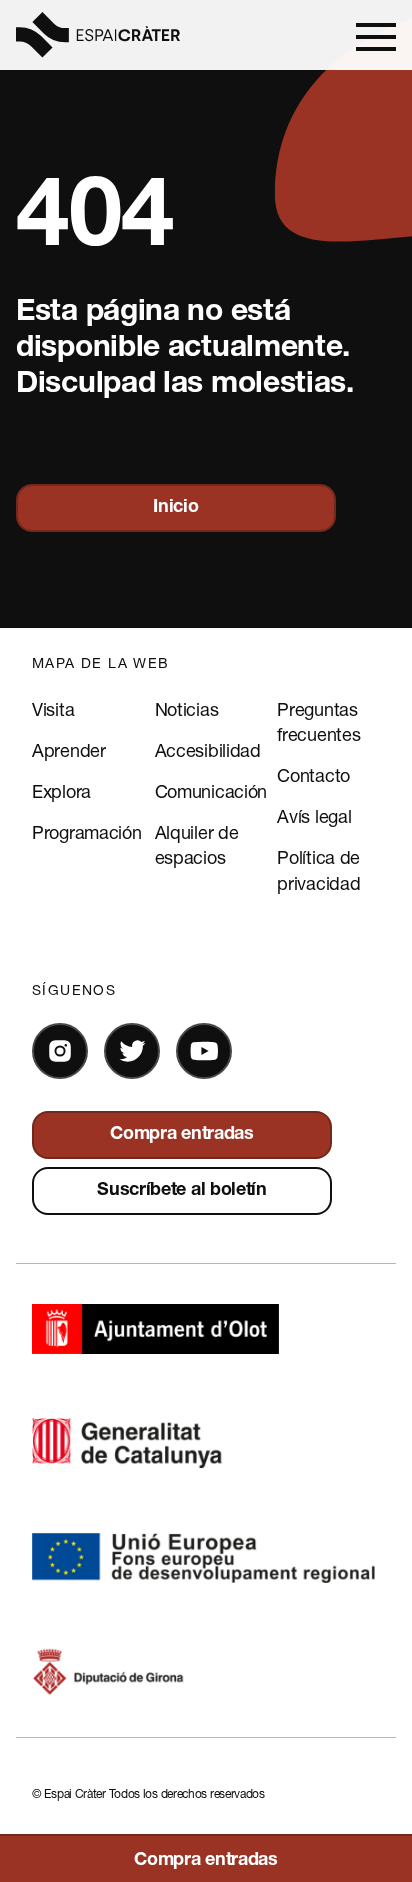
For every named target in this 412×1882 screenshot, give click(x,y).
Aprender (69, 750)
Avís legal (314, 816)
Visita (53, 709)
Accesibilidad (208, 750)
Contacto (313, 775)
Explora (61, 791)
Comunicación (211, 791)
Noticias (187, 709)
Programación (86, 832)
